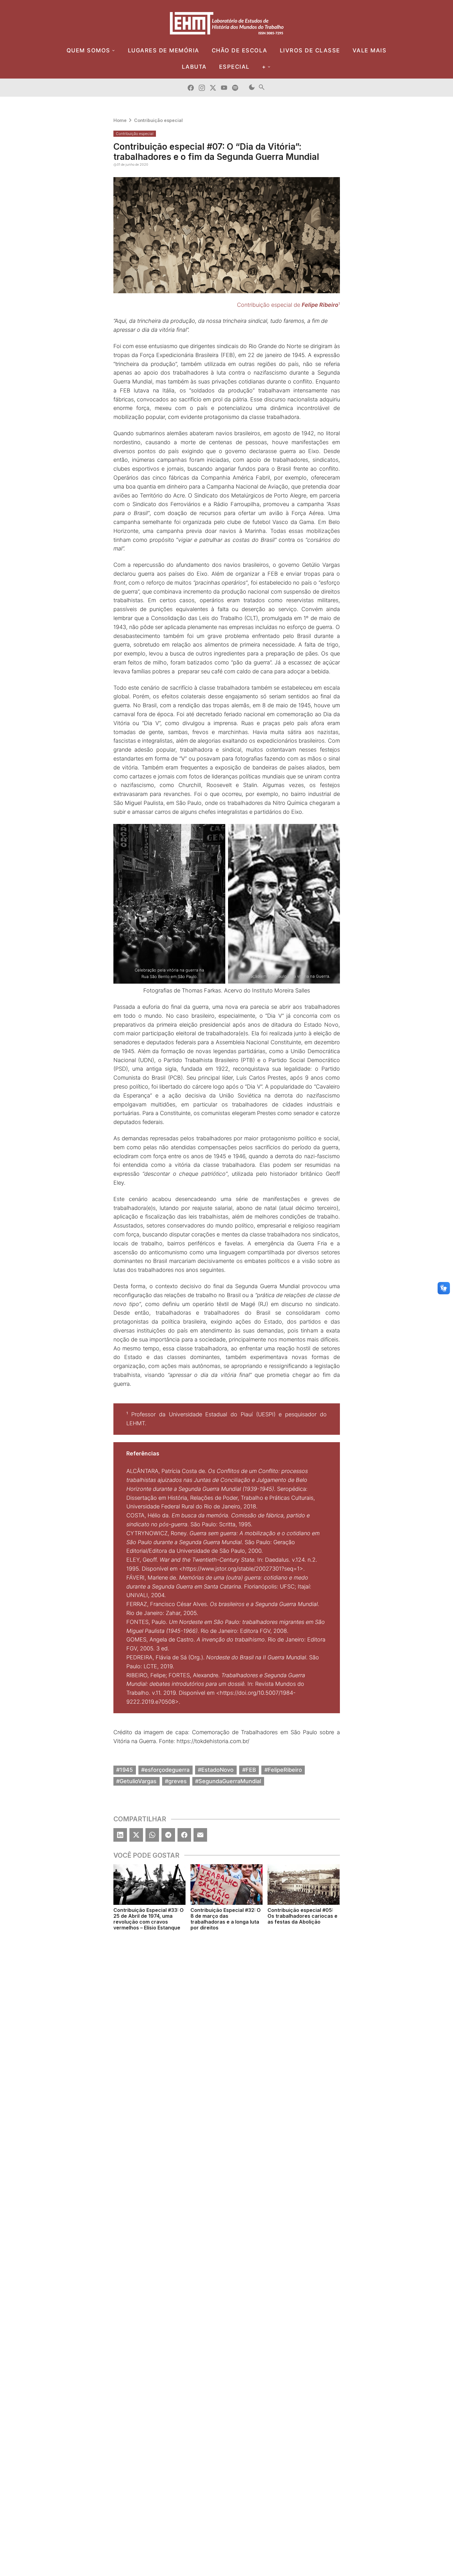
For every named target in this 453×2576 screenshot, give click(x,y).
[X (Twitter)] (136, 1835)
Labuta (194, 67)
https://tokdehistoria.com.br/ (213, 1741)
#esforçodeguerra (165, 1770)
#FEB (249, 1770)
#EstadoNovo (216, 1770)
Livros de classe (310, 50)
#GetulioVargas (136, 1781)
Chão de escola (240, 50)
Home (120, 120)
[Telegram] (168, 1835)
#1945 (124, 1770)
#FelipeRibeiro (283, 1770)
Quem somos (88, 50)
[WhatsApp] (152, 1835)
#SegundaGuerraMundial (228, 1781)
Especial (234, 67)
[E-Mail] (200, 1835)
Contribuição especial (158, 120)
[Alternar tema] (252, 88)
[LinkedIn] (120, 1835)
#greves (176, 1781)
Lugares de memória (164, 50)
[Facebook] (184, 1835)
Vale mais (370, 50)
